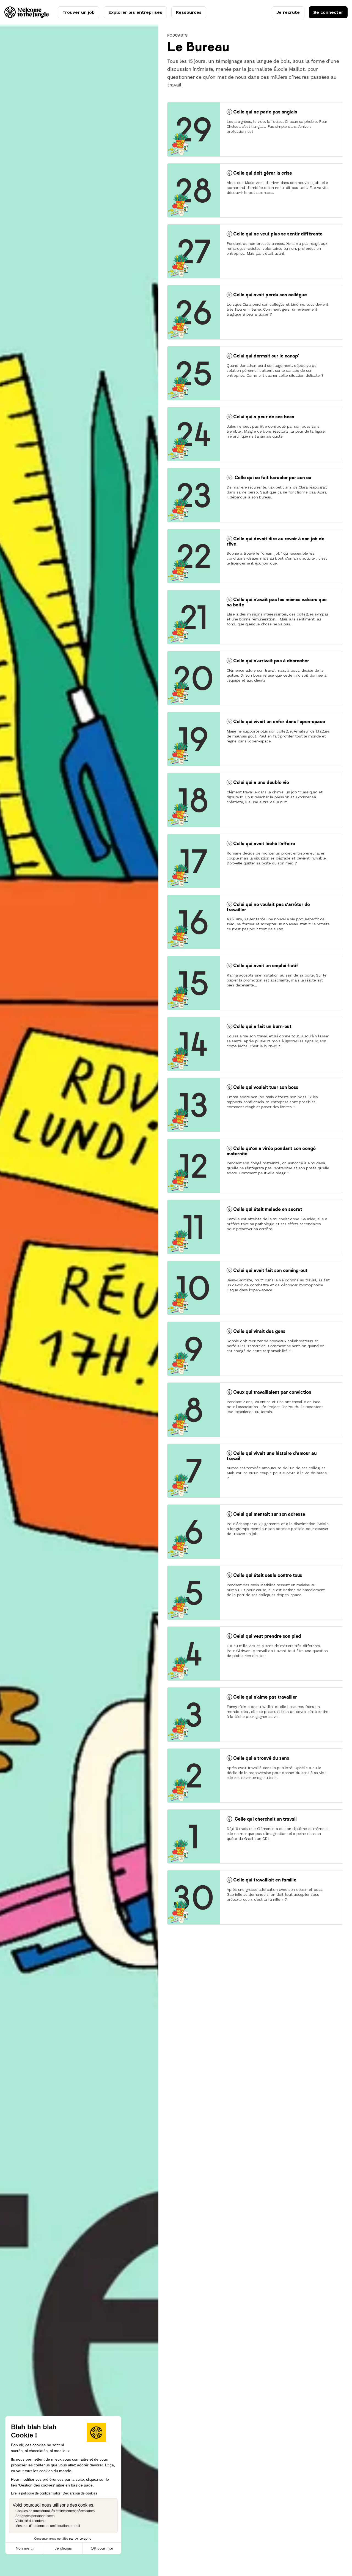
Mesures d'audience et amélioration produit (48, 2526)
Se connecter (328, 12)
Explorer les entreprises (135, 12)
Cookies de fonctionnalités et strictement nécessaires (55, 2511)
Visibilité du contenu (31, 2521)
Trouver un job (79, 12)
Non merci (25, 2548)
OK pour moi (102, 2548)
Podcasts (177, 35)
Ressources (189, 12)
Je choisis (63, 2548)
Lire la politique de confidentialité (36, 2493)
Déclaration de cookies (80, 2493)
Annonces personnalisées (35, 2516)
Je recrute (288, 12)
